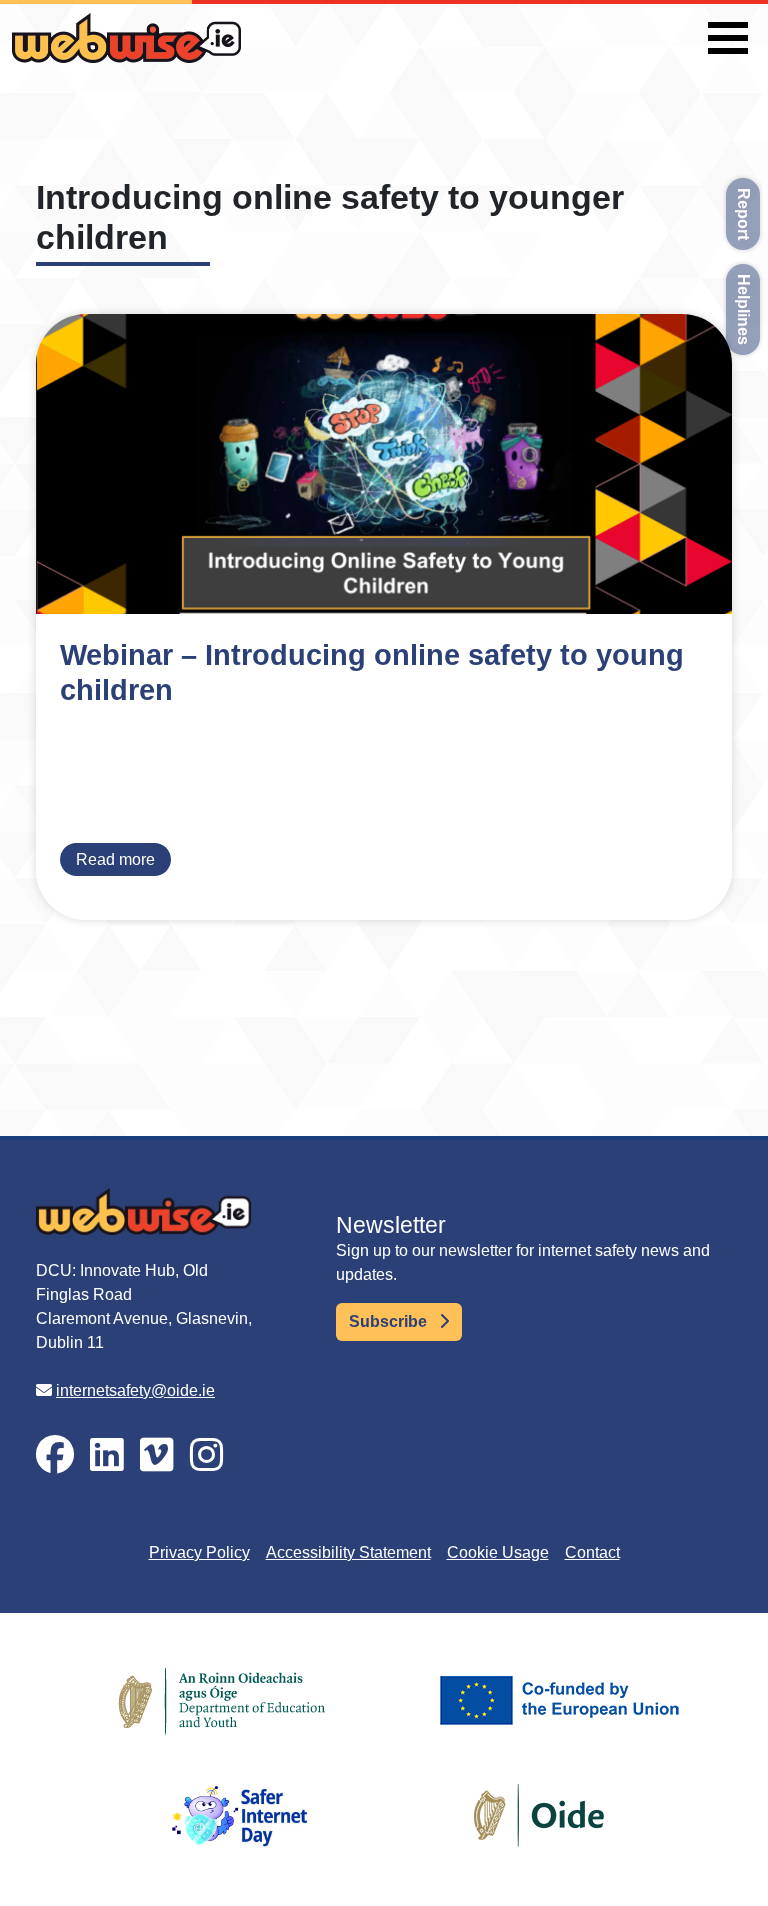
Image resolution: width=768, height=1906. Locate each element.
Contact (592, 1552)
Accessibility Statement (348, 1552)
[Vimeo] (157, 1455)
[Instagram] (207, 1455)
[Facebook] (55, 1455)
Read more (115, 859)
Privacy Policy (199, 1552)
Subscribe (390, 1321)
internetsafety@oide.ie (135, 1390)
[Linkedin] (107, 1455)
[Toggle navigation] (728, 38)
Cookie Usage (498, 1552)
